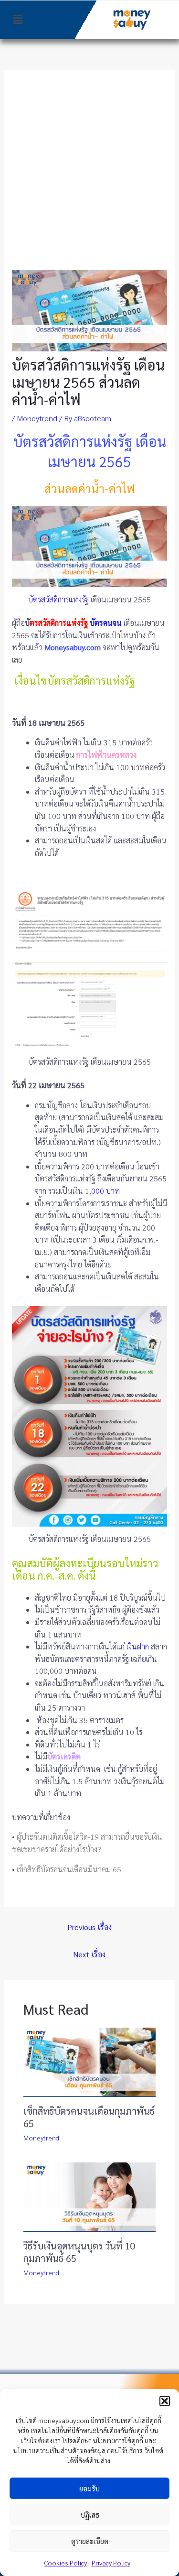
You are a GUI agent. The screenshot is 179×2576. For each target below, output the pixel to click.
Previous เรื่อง (89, 1927)
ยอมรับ (89, 2488)
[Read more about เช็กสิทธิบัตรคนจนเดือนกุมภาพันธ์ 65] (90, 2061)
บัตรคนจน (106, 623)
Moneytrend (37, 418)
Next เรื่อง (89, 1954)
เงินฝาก (138, 1646)
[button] (165, 2401)
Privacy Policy (111, 2563)
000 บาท (105, 1191)
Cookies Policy (66, 2563)
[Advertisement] (89, 176)
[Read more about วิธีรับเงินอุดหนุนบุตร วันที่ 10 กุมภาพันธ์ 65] (90, 2196)
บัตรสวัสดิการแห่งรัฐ (58, 599)
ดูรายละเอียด (90, 2541)
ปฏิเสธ (90, 2515)
